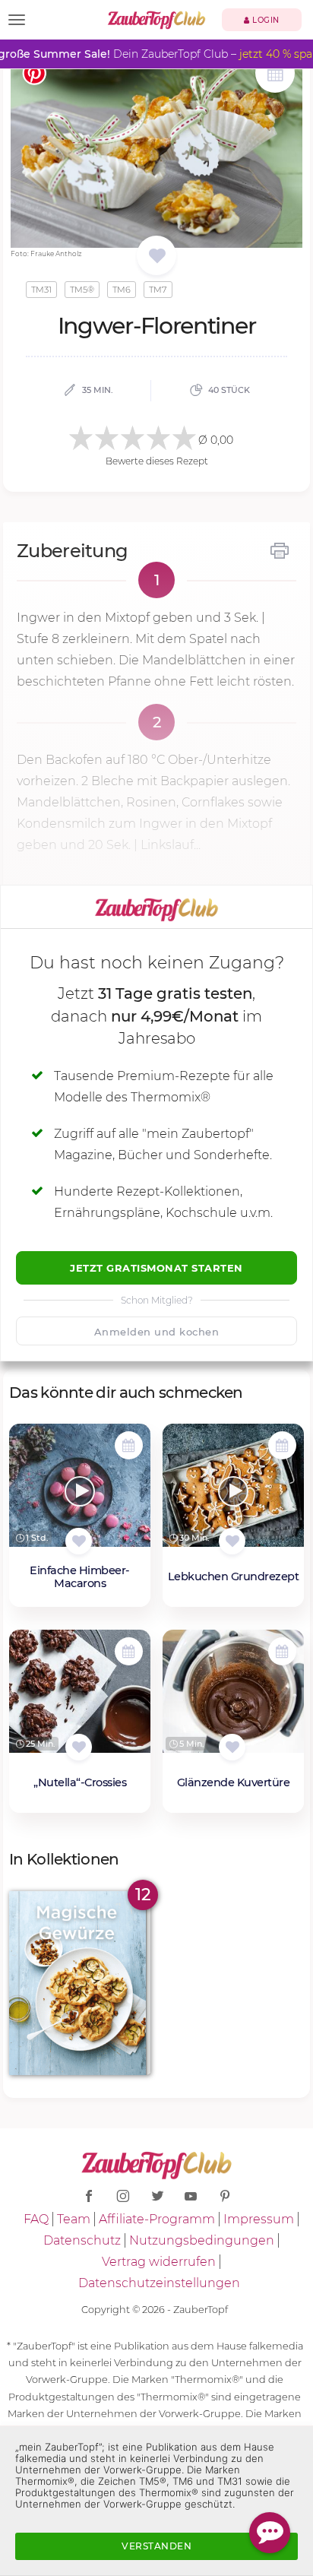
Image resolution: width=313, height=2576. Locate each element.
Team (74, 2219)
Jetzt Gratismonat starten (156, 1268)
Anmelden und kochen (157, 1332)
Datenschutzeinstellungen (159, 2283)
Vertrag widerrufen (159, 2262)
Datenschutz (82, 2240)
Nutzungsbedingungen (202, 2240)
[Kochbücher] (157, 257)
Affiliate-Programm (157, 2219)
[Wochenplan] (275, 75)
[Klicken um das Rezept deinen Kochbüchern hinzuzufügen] (79, 1541)
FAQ (36, 2219)
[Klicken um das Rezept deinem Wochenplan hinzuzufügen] (129, 1445)
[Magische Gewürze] (80, 1983)
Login (265, 20)
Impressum (259, 2219)
